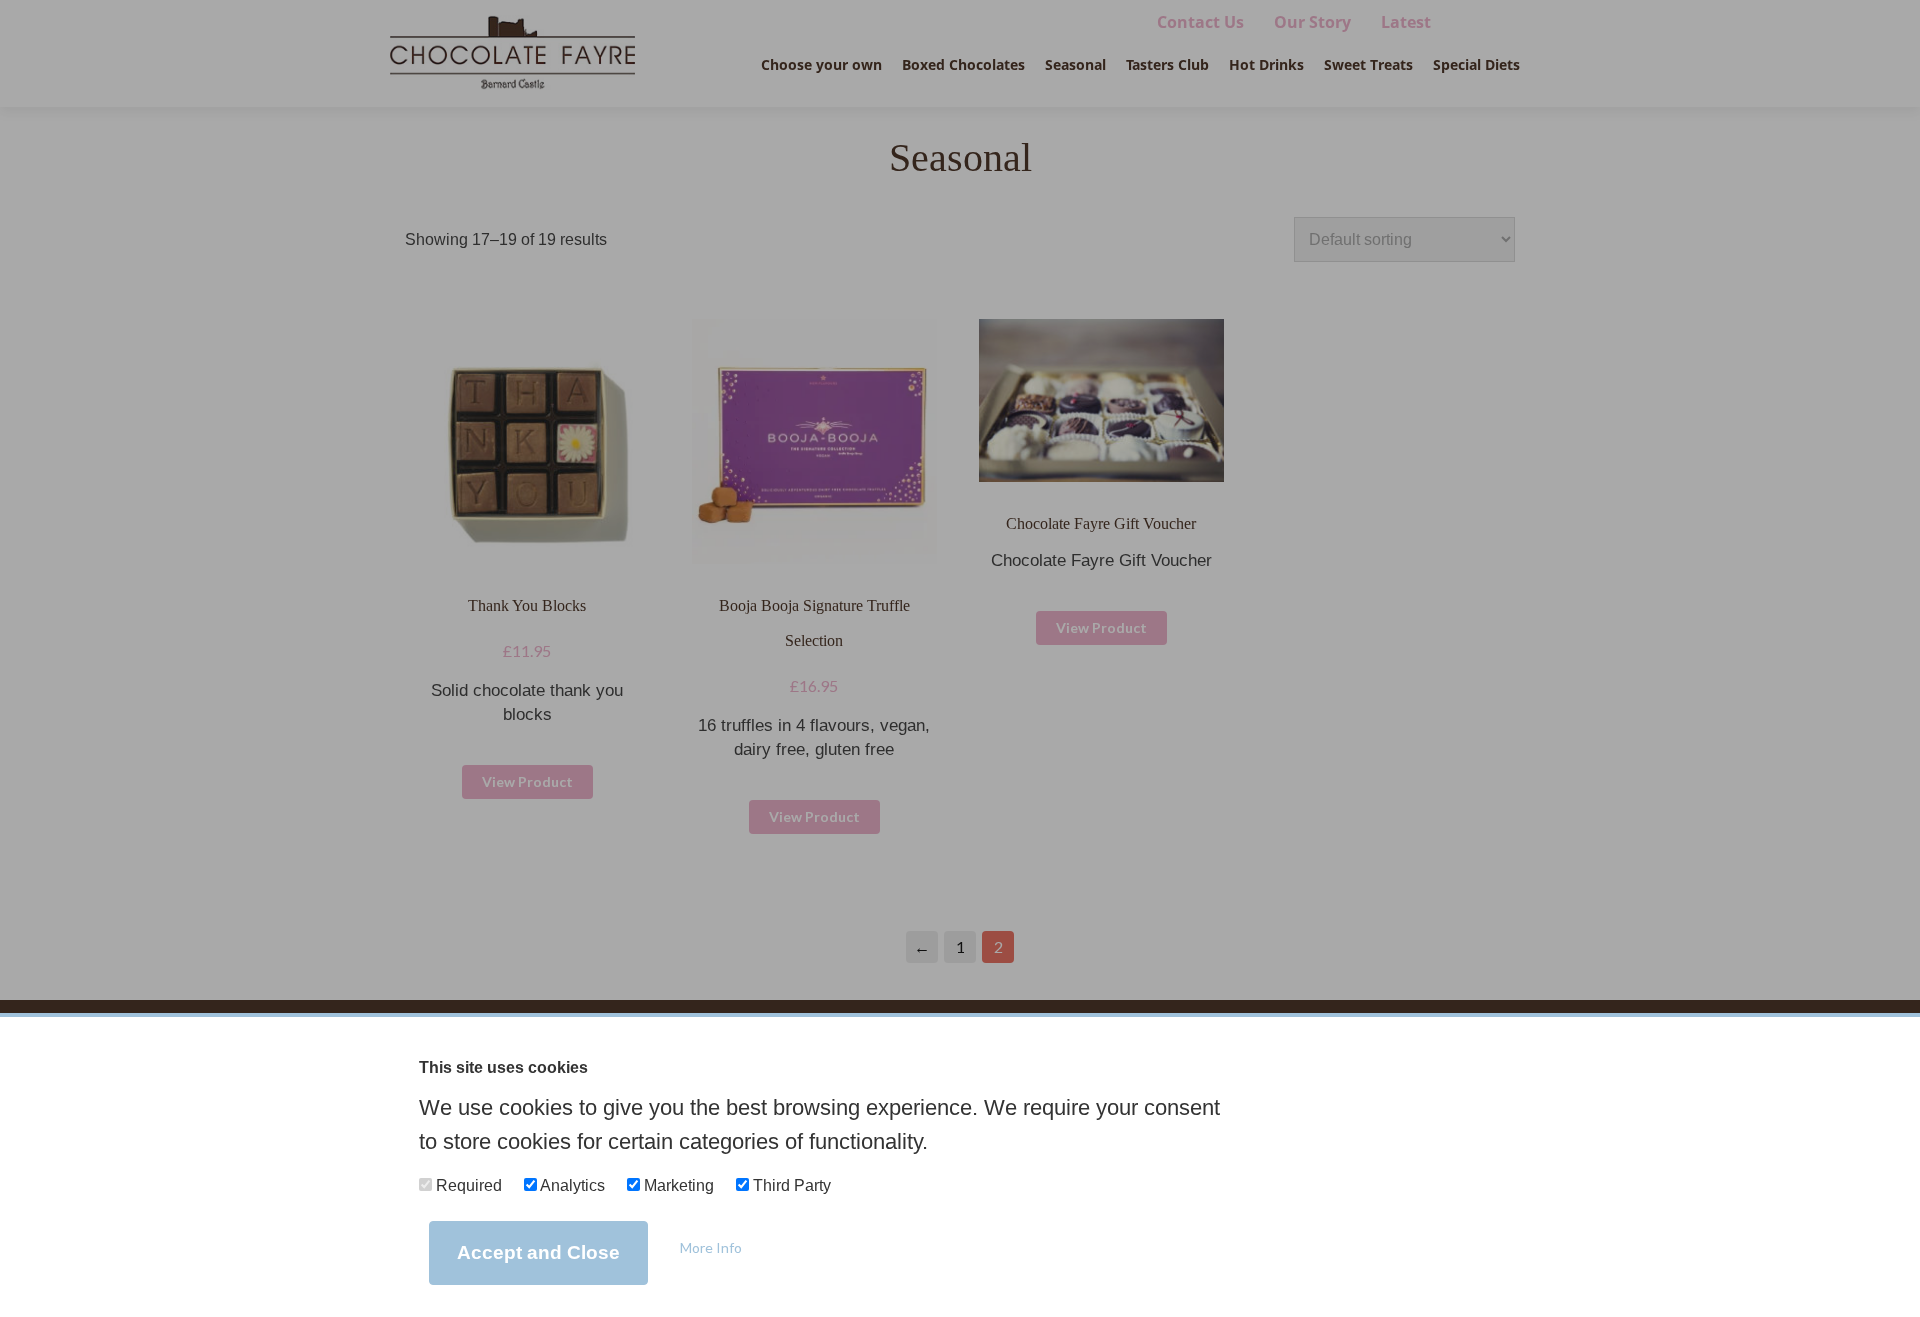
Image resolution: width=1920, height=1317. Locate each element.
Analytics (571, 1185)
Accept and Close (538, 1252)
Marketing (677, 1185)
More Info (711, 1247)
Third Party (790, 1185)
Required (467, 1185)
